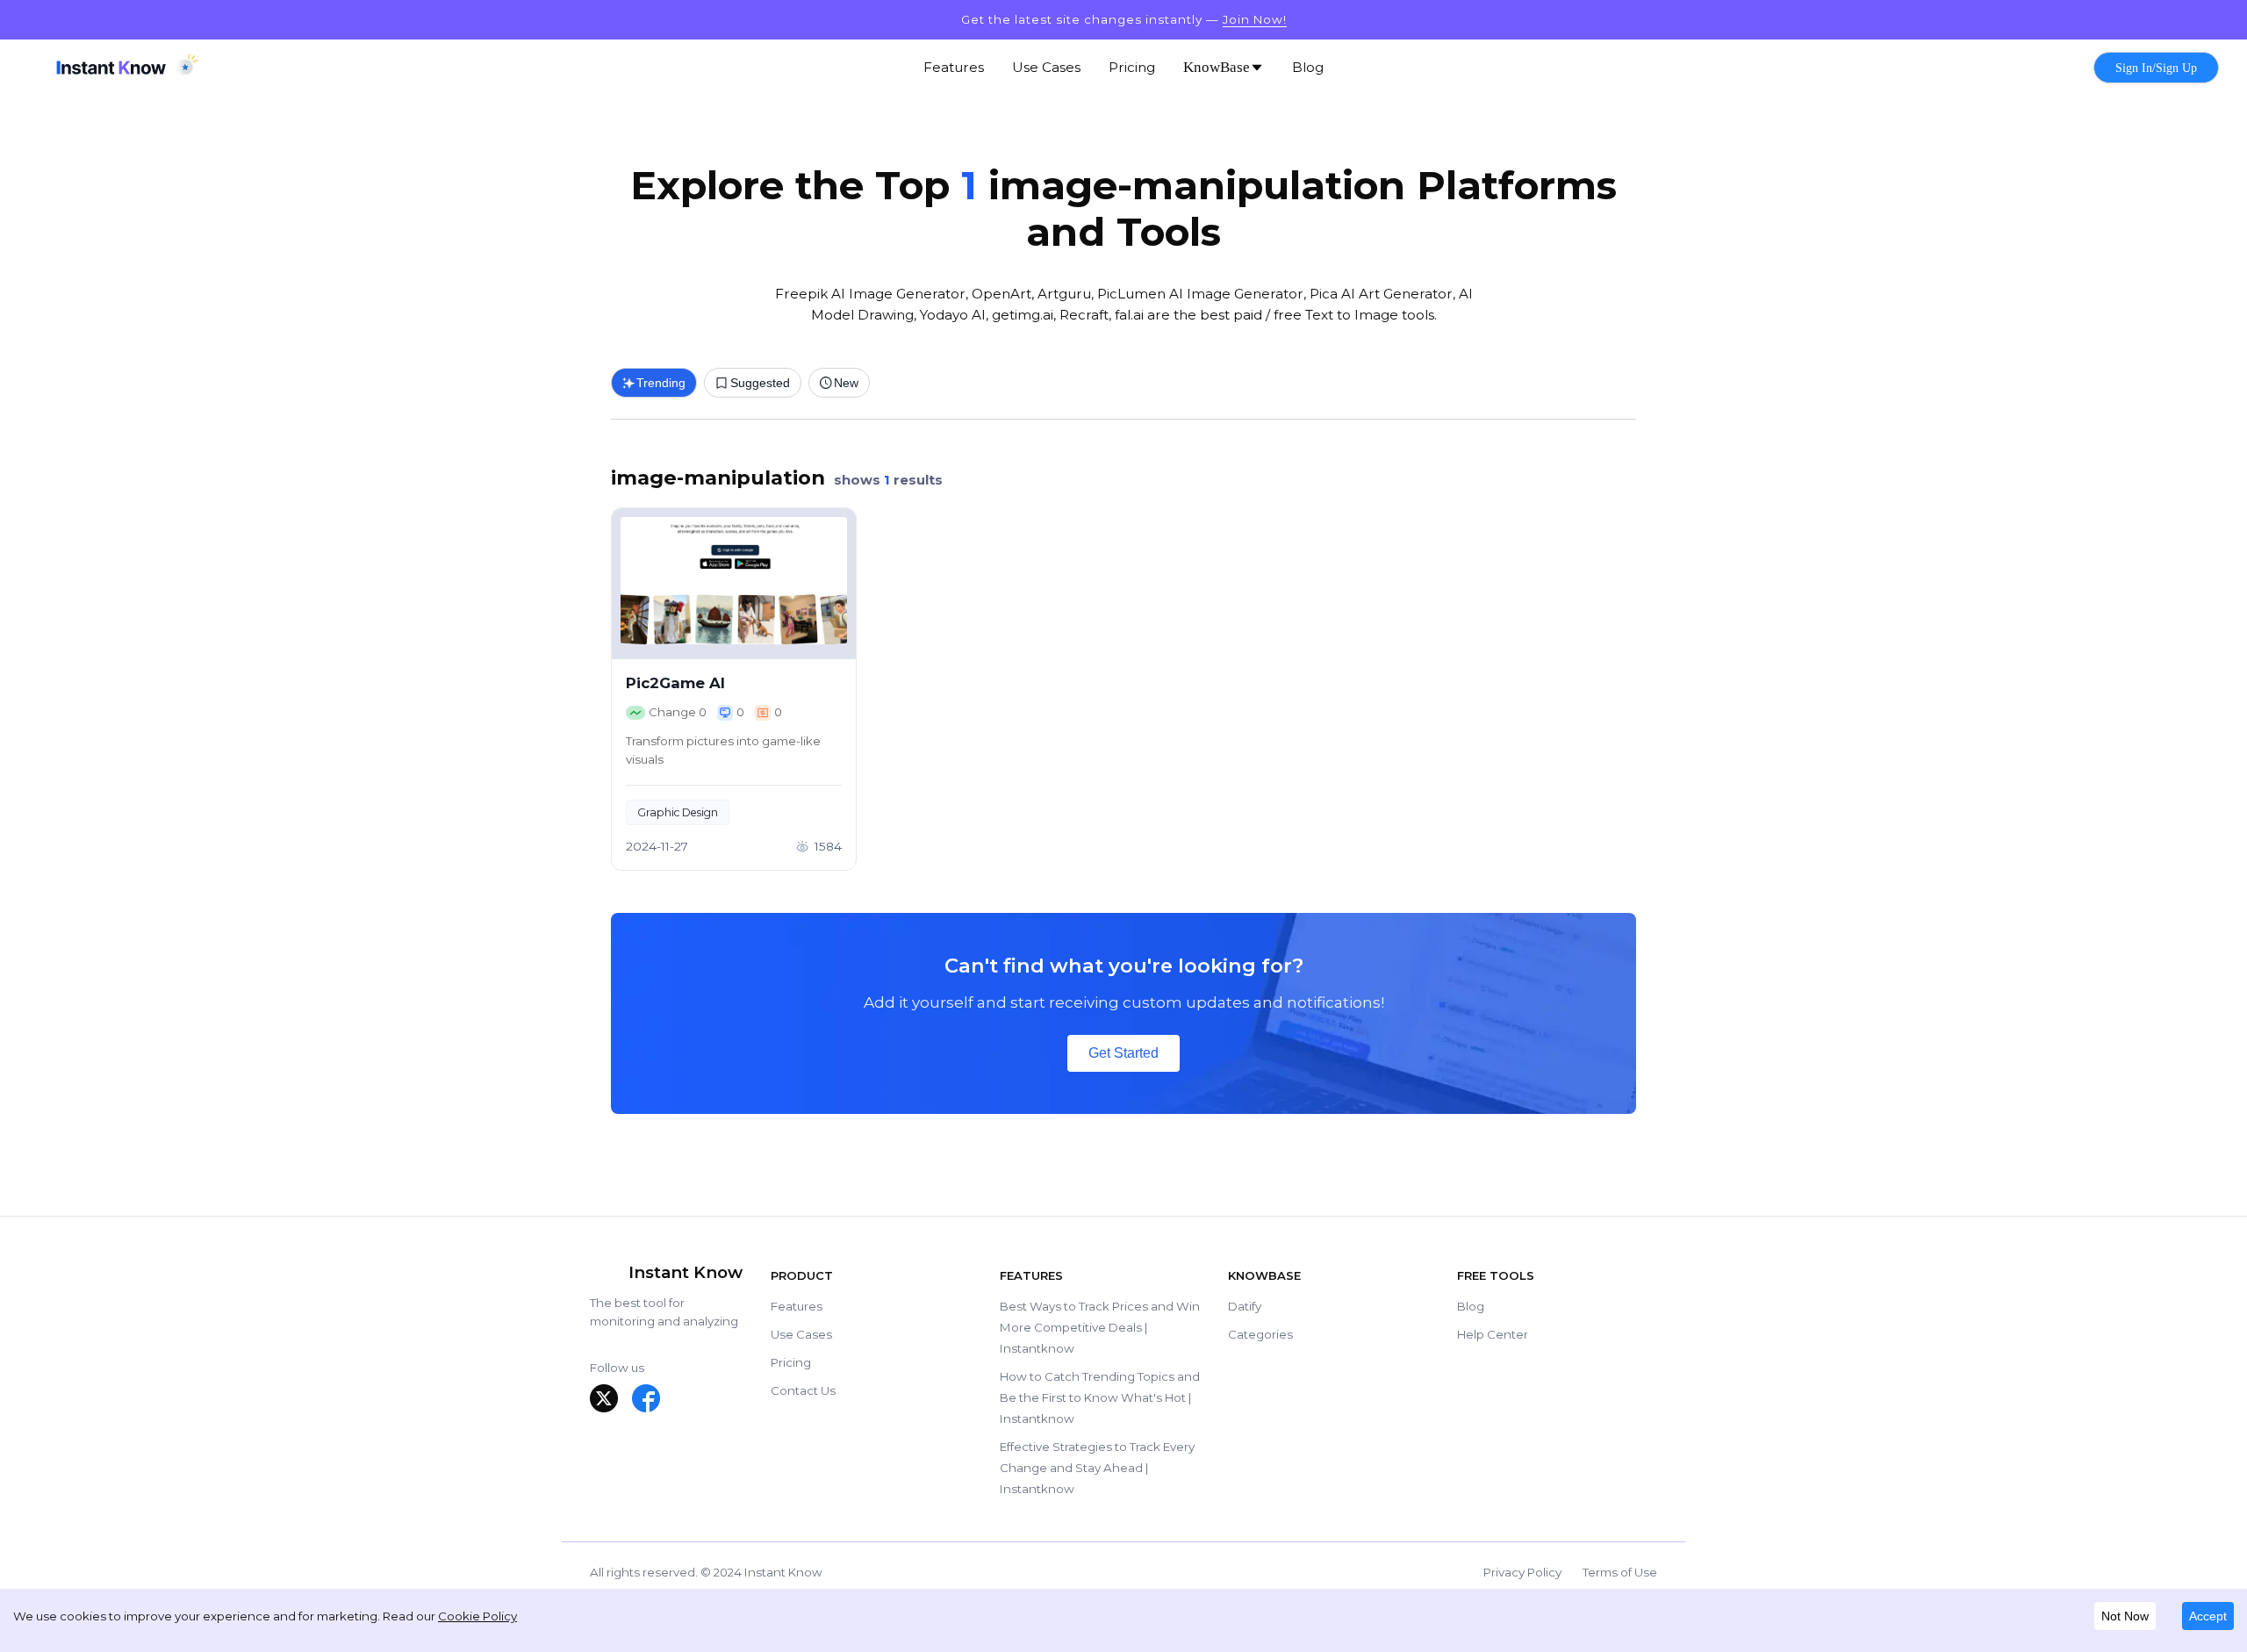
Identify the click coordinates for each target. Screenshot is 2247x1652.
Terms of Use (1620, 1572)
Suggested (760, 383)
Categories (1260, 1334)
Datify (1245, 1306)
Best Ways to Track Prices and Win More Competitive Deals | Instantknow (1100, 1327)
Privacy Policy (1522, 1572)
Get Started (1123, 1053)
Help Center (1493, 1334)
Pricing (791, 1362)
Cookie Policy (477, 1616)
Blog (1471, 1306)
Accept (2208, 1616)
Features (797, 1306)
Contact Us (803, 1390)
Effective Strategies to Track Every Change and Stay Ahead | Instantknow (1097, 1468)
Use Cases (801, 1334)
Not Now (2125, 1616)
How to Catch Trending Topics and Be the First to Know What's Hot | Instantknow (1100, 1397)
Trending (661, 383)
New (846, 383)
